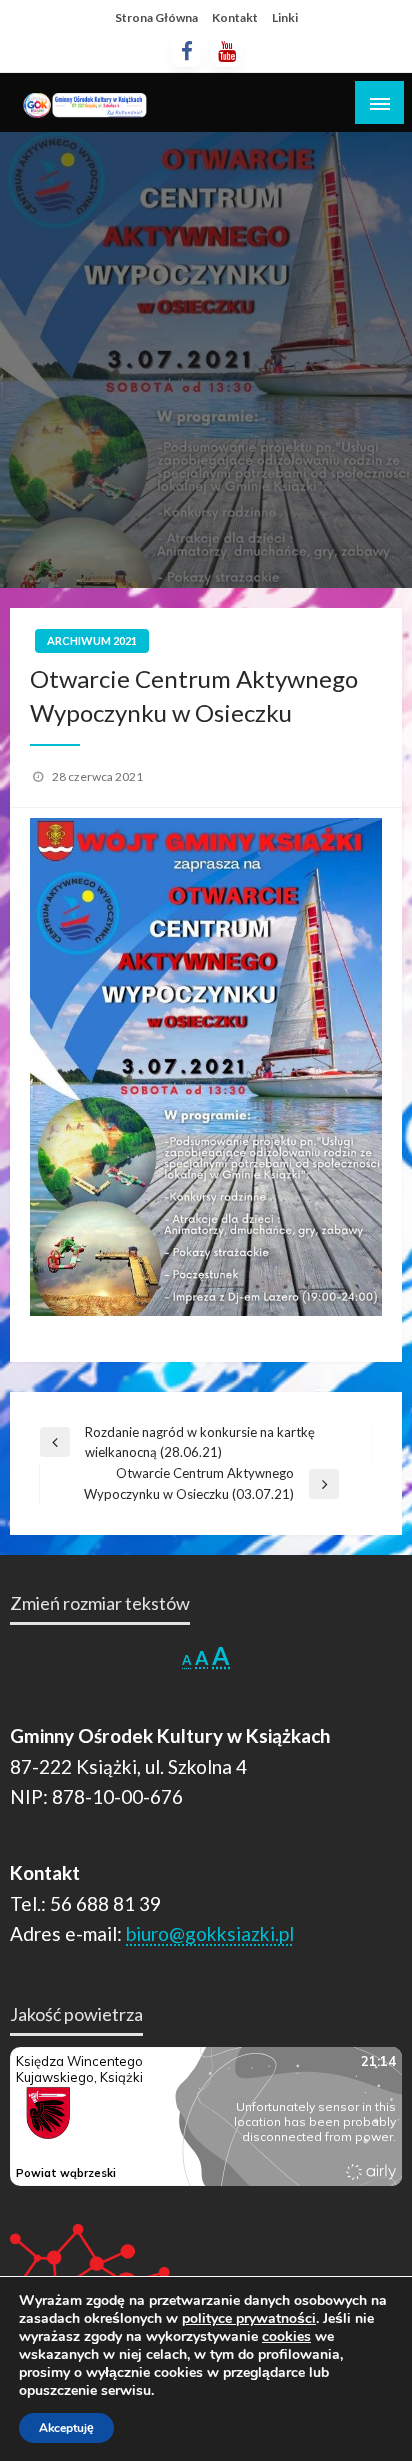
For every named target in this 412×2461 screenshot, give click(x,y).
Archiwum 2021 (92, 640)
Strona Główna (156, 17)
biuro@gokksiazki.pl (210, 1933)
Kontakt (235, 17)
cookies (286, 2336)
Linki (285, 17)
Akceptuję (66, 2428)
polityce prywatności (249, 2318)
